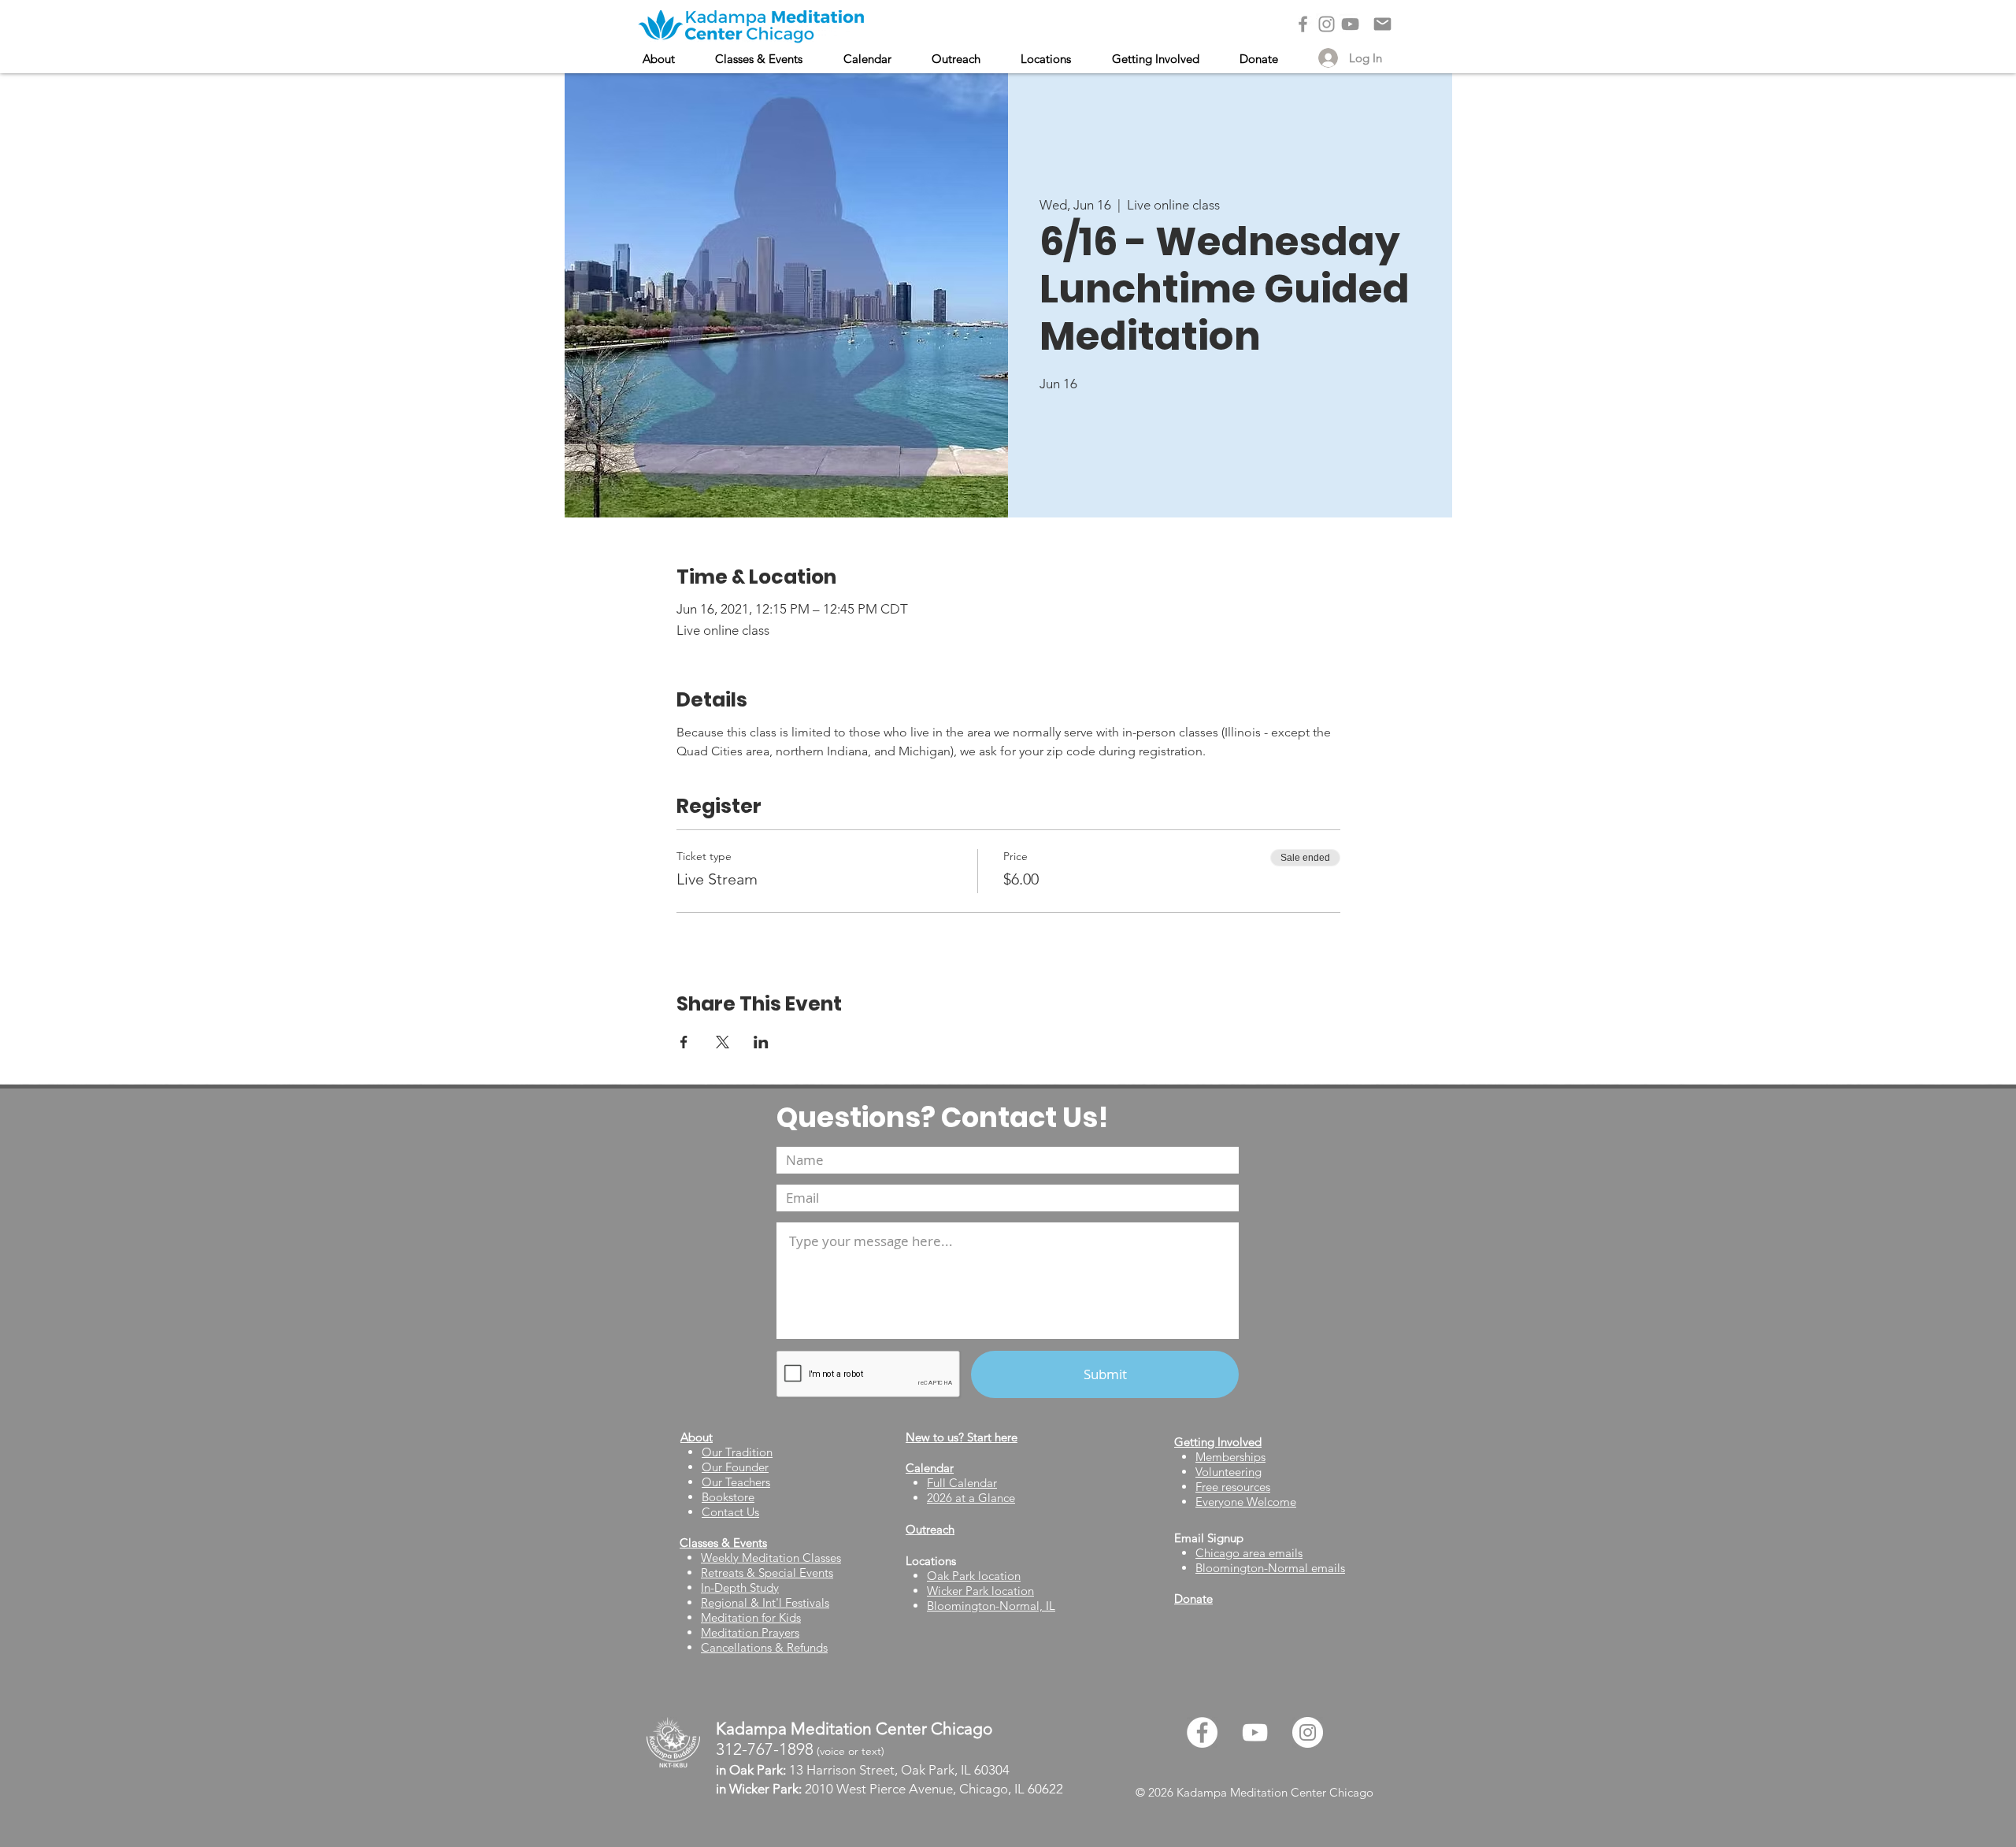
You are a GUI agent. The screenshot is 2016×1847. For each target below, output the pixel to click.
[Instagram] (1327, 24)
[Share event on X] (723, 1042)
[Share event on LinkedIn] (761, 1042)
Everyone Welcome (1246, 1502)
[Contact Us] (1382, 24)
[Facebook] (1303, 24)
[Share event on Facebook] (684, 1042)
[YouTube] (1350, 24)
